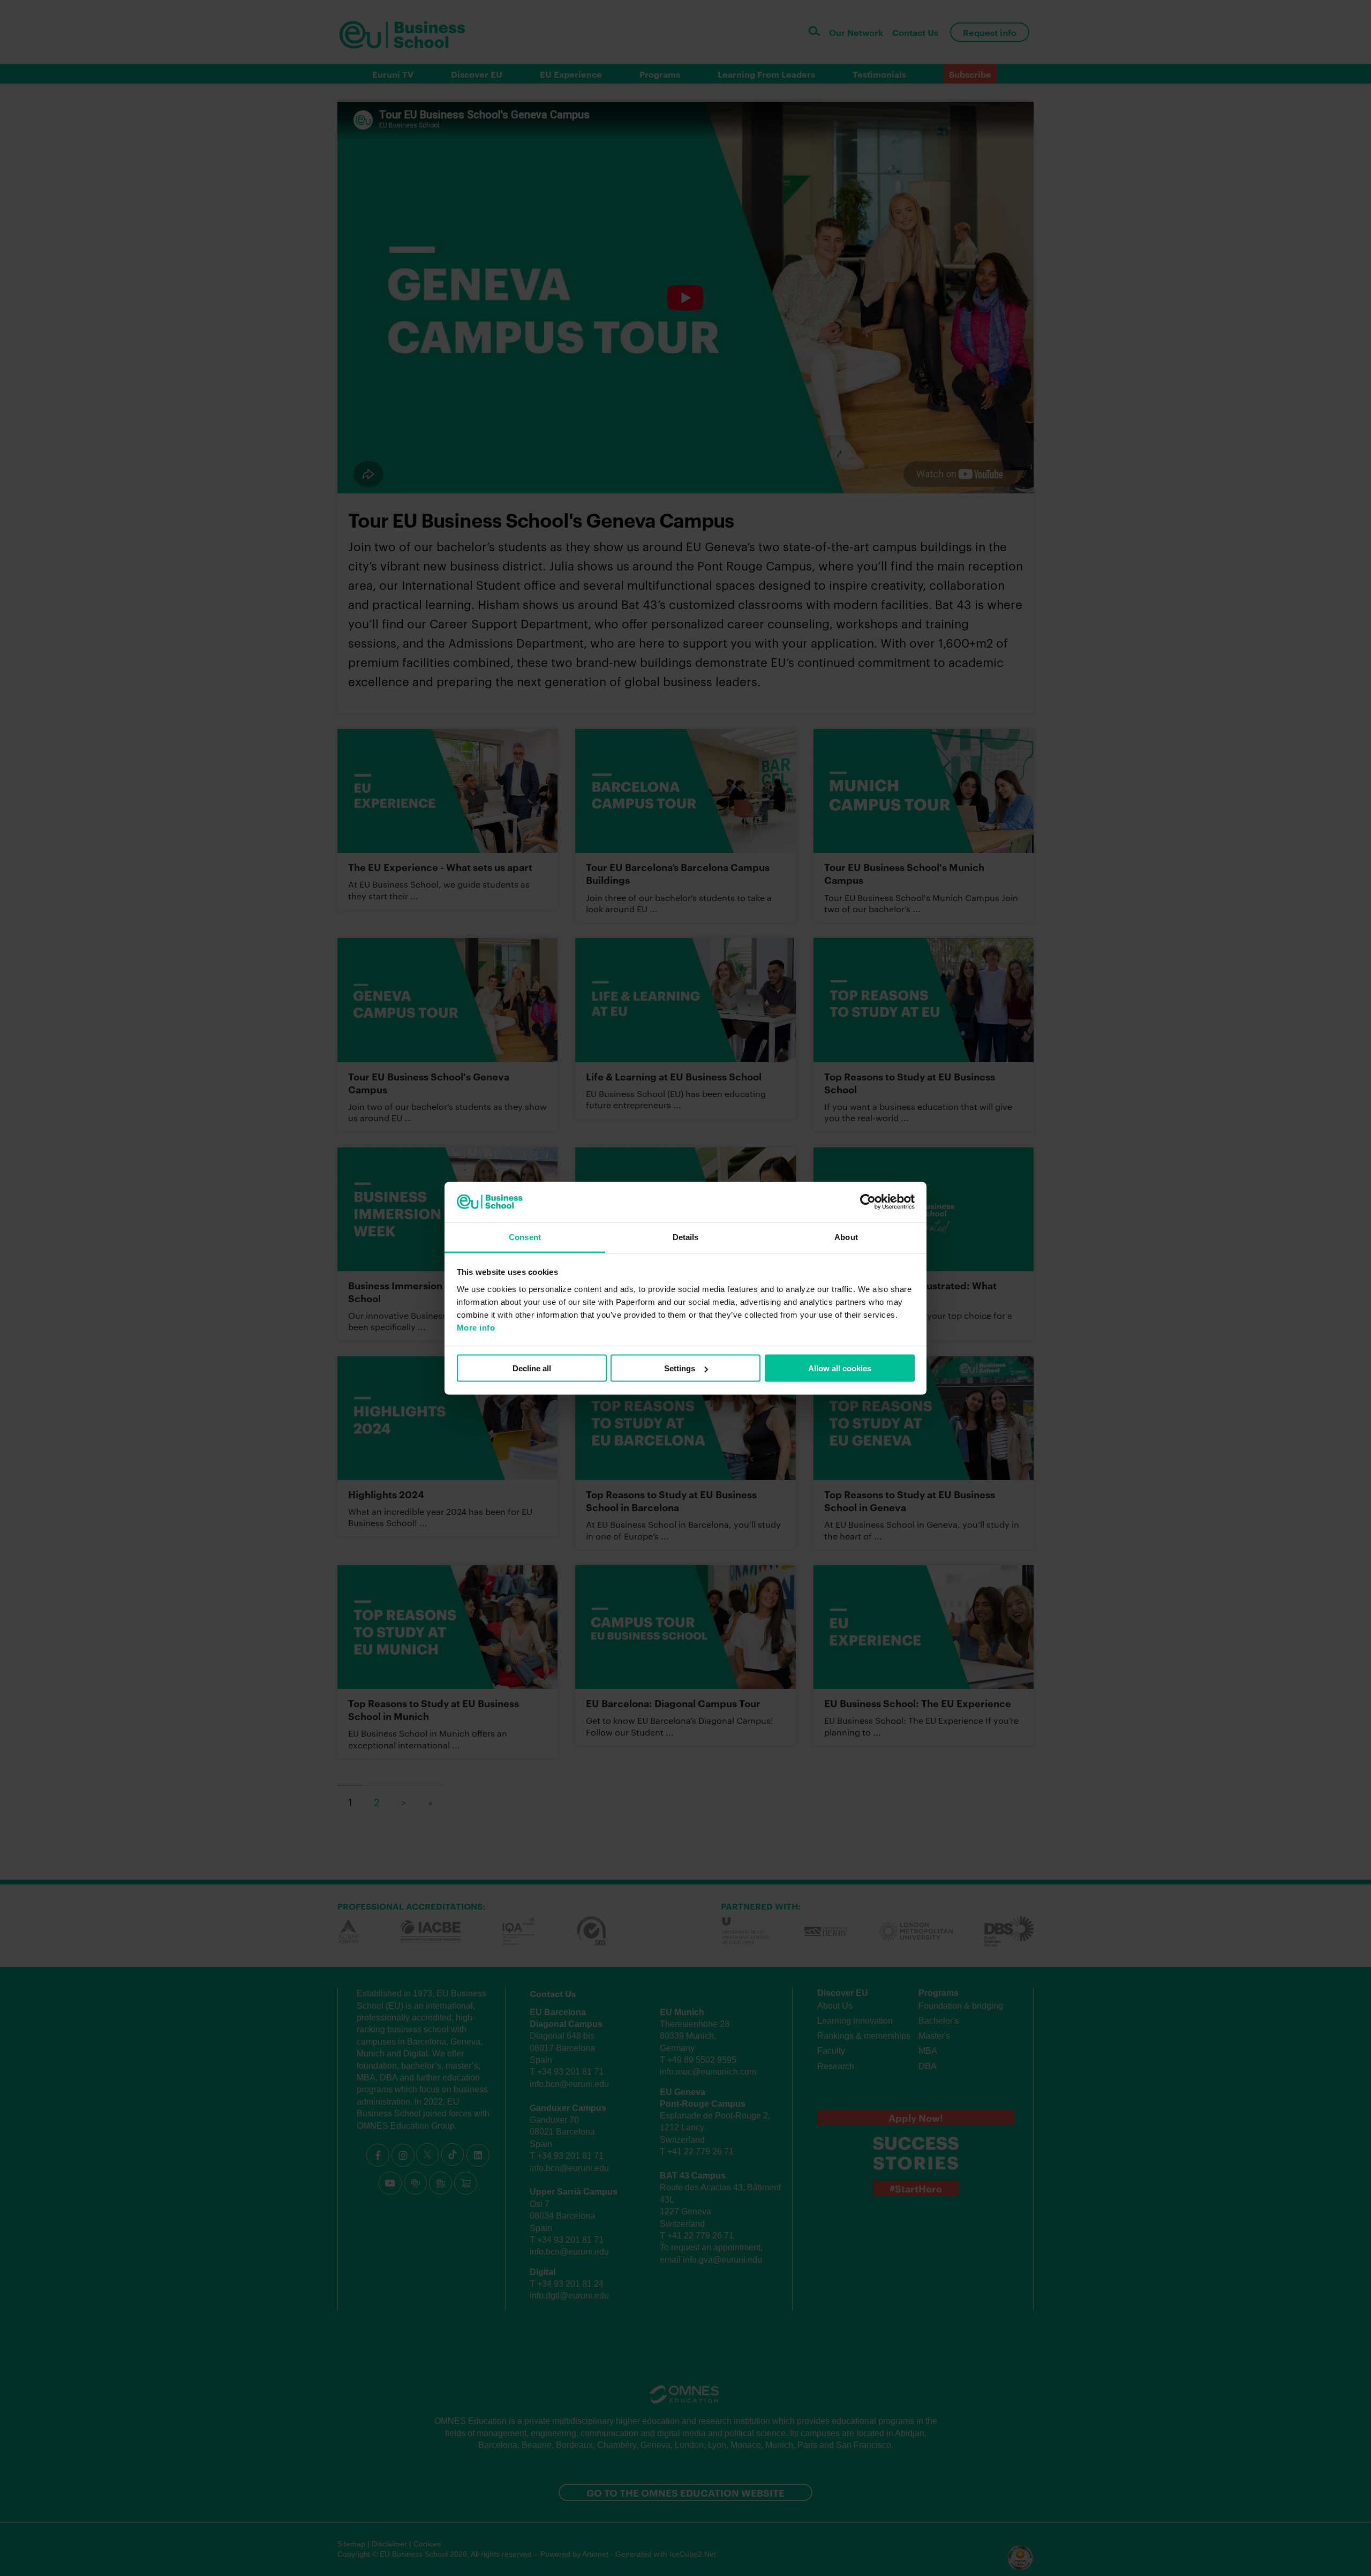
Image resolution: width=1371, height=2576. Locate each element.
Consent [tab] (525, 1237)
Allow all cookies (840, 1368)
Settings (680, 1368)
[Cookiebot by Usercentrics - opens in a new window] (868, 1202)
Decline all (532, 1368)
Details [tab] (686, 1237)
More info (476, 1327)
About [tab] (846, 1237)
